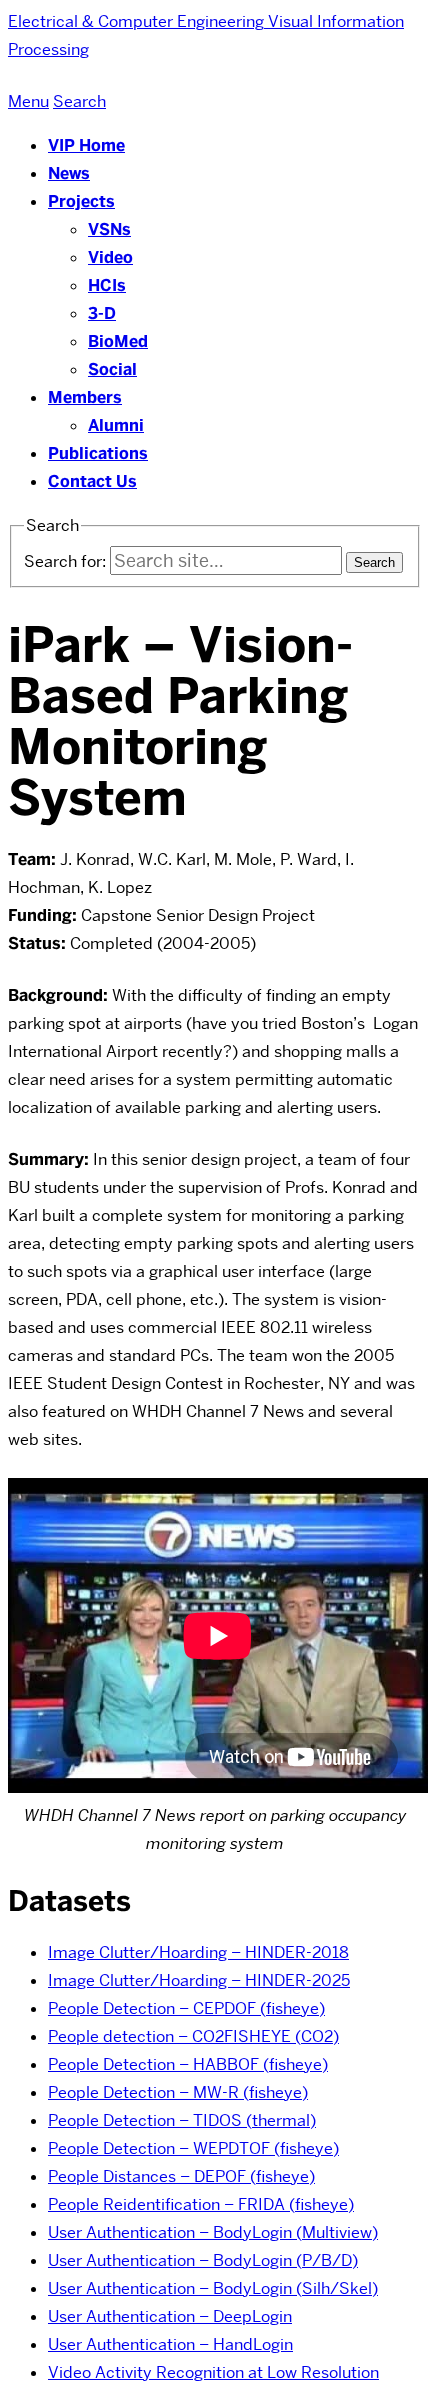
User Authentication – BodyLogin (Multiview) (213, 2232)
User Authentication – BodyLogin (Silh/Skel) (213, 2288)
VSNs (109, 229)
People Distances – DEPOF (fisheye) (181, 2176)
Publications (98, 453)
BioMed (118, 341)
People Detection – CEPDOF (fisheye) (186, 2008)
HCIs (107, 285)
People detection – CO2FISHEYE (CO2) (193, 2036)
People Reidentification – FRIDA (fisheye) (201, 2204)
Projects (81, 201)
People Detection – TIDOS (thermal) (182, 2120)
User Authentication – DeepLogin (170, 2316)
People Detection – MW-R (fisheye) (178, 2092)
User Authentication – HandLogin (170, 2344)
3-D (102, 313)
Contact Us (92, 481)
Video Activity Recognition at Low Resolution (213, 2372)
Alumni (116, 425)
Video (110, 257)
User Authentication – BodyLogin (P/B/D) (203, 2260)
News (69, 173)
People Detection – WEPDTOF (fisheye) (193, 2148)
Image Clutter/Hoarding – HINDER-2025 (199, 1980)
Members (85, 397)
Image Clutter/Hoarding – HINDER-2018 (198, 1952)
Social (112, 369)
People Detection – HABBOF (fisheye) (188, 2064)
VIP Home (86, 145)
